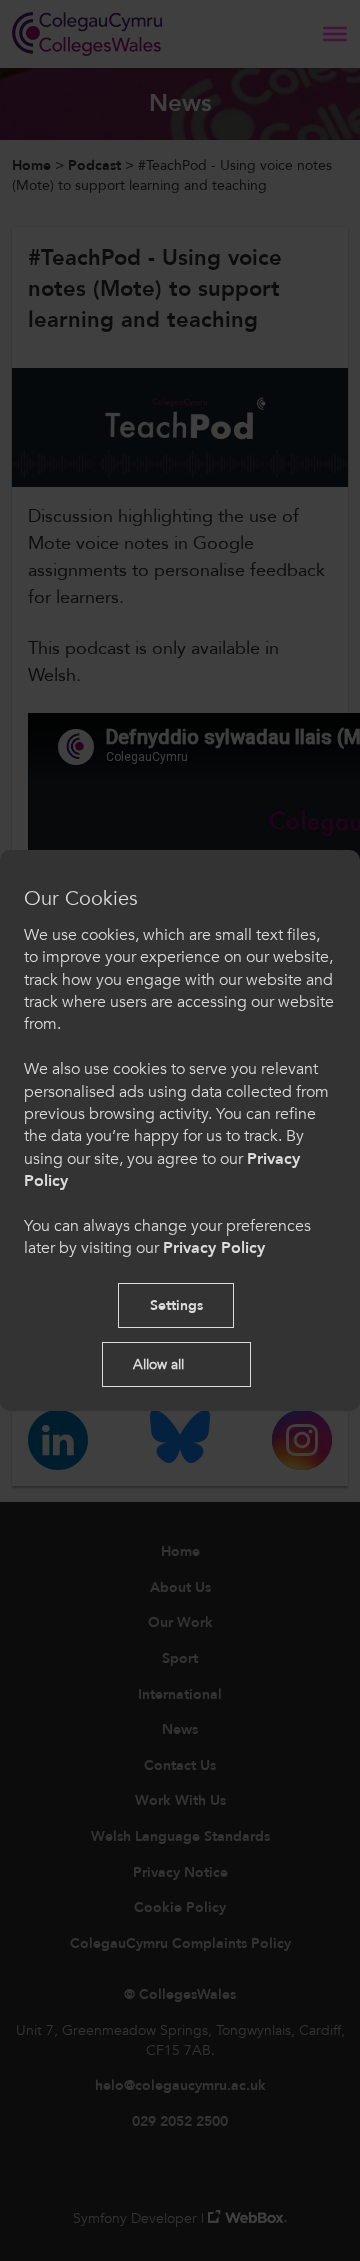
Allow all (158, 1364)
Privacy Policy (214, 1248)
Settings (176, 1305)
